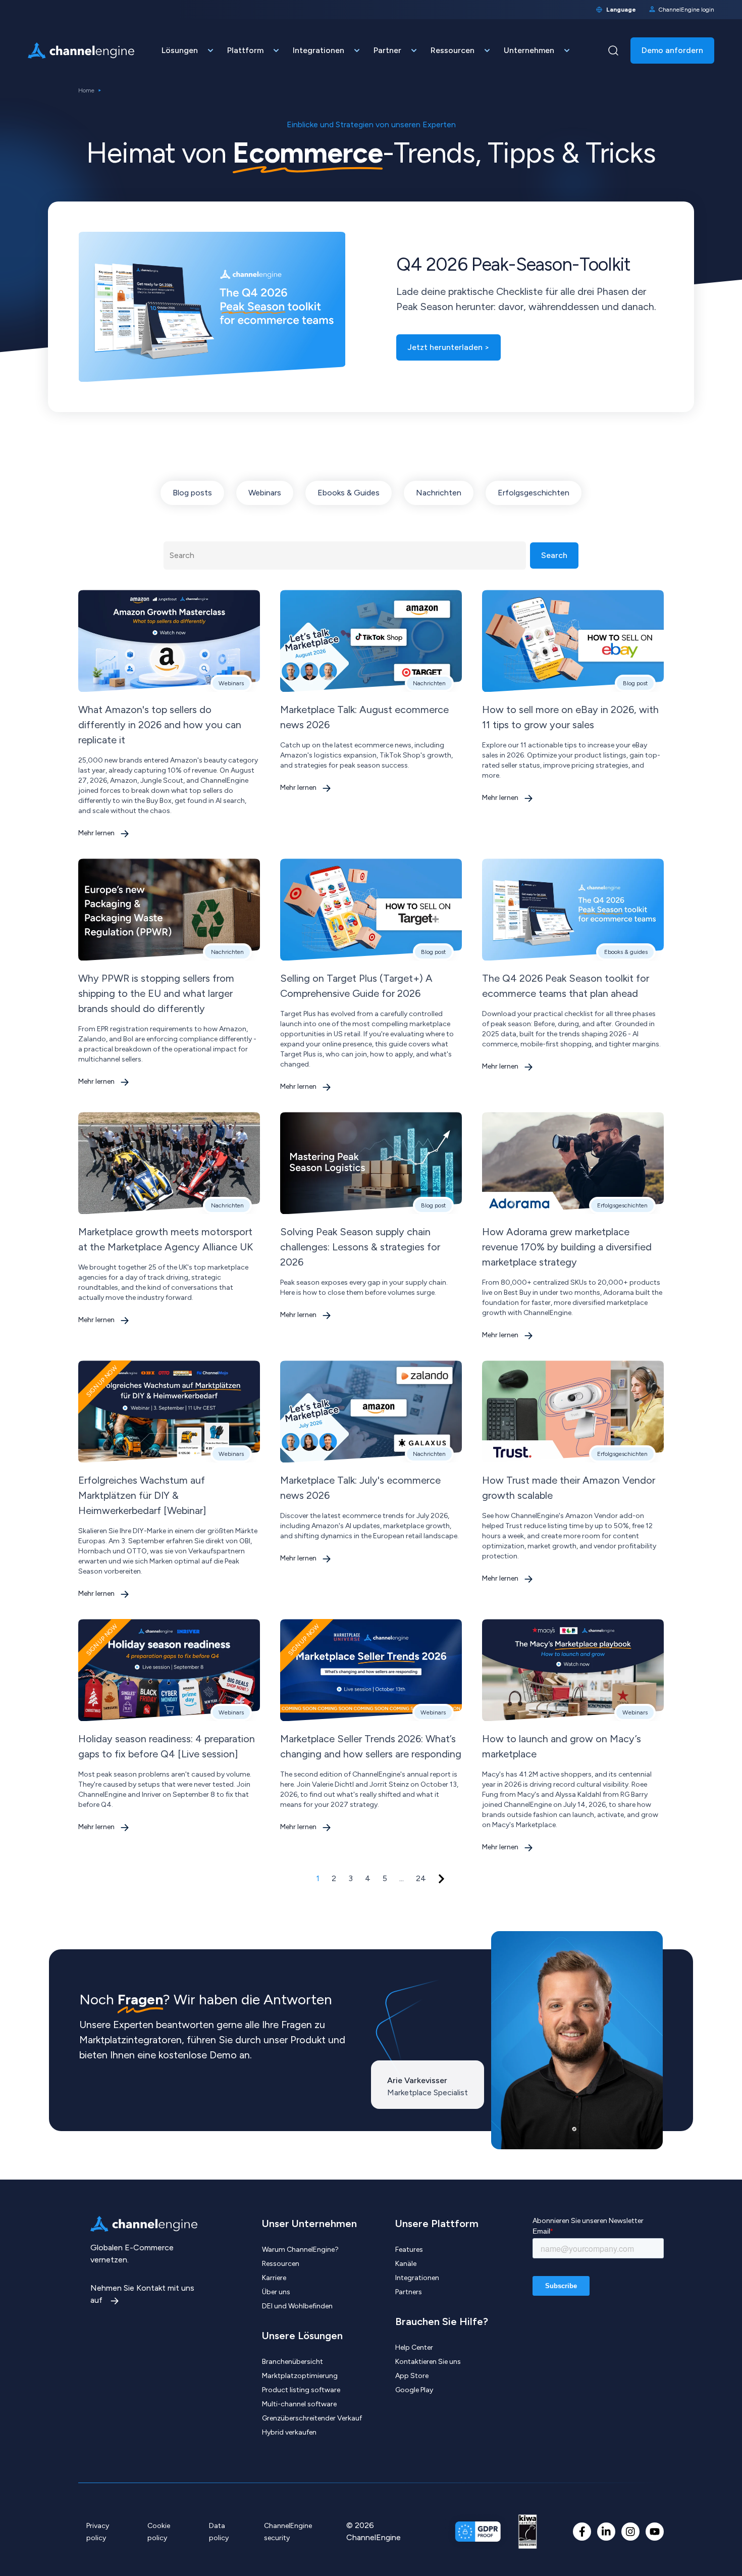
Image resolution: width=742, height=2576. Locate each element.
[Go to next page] (441, 1879)
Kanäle (406, 2264)
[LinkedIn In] (606, 2532)
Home (86, 90)
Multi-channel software (299, 2404)
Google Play (414, 2390)
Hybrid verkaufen (289, 2432)
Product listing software (301, 2390)
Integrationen (417, 2278)
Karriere (274, 2278)
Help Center (414, 2347)
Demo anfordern (672, 50)
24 (421, 1878)
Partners (409, 2292)
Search (554, 555)
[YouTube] (655, 2532)
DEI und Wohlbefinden (297, 2306)
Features (409, 2250)
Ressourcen (281, 2264)
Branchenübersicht (293, 2362)
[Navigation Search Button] (613, 50)
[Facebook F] (582, 2532)
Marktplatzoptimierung (300, 2376)
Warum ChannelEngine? (300, 2250)
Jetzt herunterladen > (448, 347)
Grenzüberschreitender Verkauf (312, 2418)
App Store (412, 2376)
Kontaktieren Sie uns (428, 2362)
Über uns (276, 2292)
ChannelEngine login (686, 10)
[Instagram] (630, 2532)
